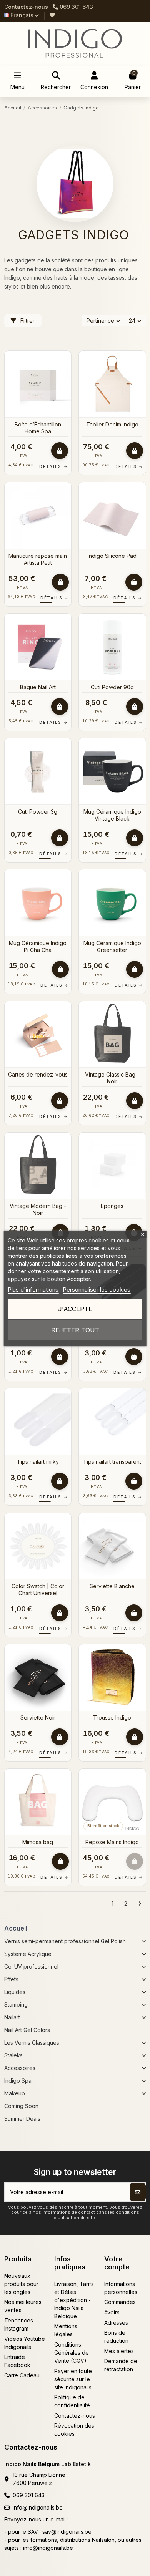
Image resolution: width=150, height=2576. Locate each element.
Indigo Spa (18, 2081)
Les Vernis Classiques (32, 2043)
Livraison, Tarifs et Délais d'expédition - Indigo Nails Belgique (74, 2300)
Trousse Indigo (112, 1718)
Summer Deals (22, 2119)
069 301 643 (29, 2495)
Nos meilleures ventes (23, 2306)
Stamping (16, 2005)
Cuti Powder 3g (38, 812)
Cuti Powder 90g (112, 687)
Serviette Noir (38, 1718)
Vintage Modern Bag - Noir (38, 1209)
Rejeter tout (75, 1330)
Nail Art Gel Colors (27, 2030)
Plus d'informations (33, 1290)
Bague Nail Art (38, 687)
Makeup (15, 2093)
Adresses (116, 2323)
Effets (11, 1979)
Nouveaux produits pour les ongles (21, 2284)
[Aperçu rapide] (65, 376)
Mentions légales (66, 2330)
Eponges (112, 1206)
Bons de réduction (116, 2337)
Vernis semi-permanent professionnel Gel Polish (65, 1941)
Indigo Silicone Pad (112, 556)
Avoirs (112, 2312)
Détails (53, 466)
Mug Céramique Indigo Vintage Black (112, 815)
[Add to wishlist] (65, 362)
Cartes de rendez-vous (38, 1074)
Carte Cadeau (22, 2375)
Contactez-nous (26, 7)
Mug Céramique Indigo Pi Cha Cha (38, 946)
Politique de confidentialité (72, 2401)
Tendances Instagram (19, 2324)
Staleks (13, 2055)
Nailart (12, 2017)
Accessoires (20, 2068)
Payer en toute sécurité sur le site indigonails (73, 2379)
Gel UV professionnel (31, 1966)
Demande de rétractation (121, 2365)
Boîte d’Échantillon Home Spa (38, 428)
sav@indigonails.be (67, 2532)
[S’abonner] (138, 2192)
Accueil (16, 1928)
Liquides (15, 1992)
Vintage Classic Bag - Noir (112, 1078)
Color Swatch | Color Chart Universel (38, 1590)
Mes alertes (119, 2351)
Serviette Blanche (112, 1586)
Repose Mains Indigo (112, 1842)
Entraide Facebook (17, 2361)
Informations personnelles (121, 2288)
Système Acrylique (28, 1954)
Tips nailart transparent (112, 1462)
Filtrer (27, 321)
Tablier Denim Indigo (112, 424)
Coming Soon (21, 2106)
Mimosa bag (38, 1842)
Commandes (120, 2302)
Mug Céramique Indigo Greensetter (112, 946)
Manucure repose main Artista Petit (38, 559)
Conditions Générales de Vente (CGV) (72, 2353)
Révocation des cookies (74, 2430)
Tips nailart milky (38, 1462)
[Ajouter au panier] (60, 451)
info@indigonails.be (38, 2507)
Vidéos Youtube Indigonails (25, 2343)
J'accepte (75, 1309)
